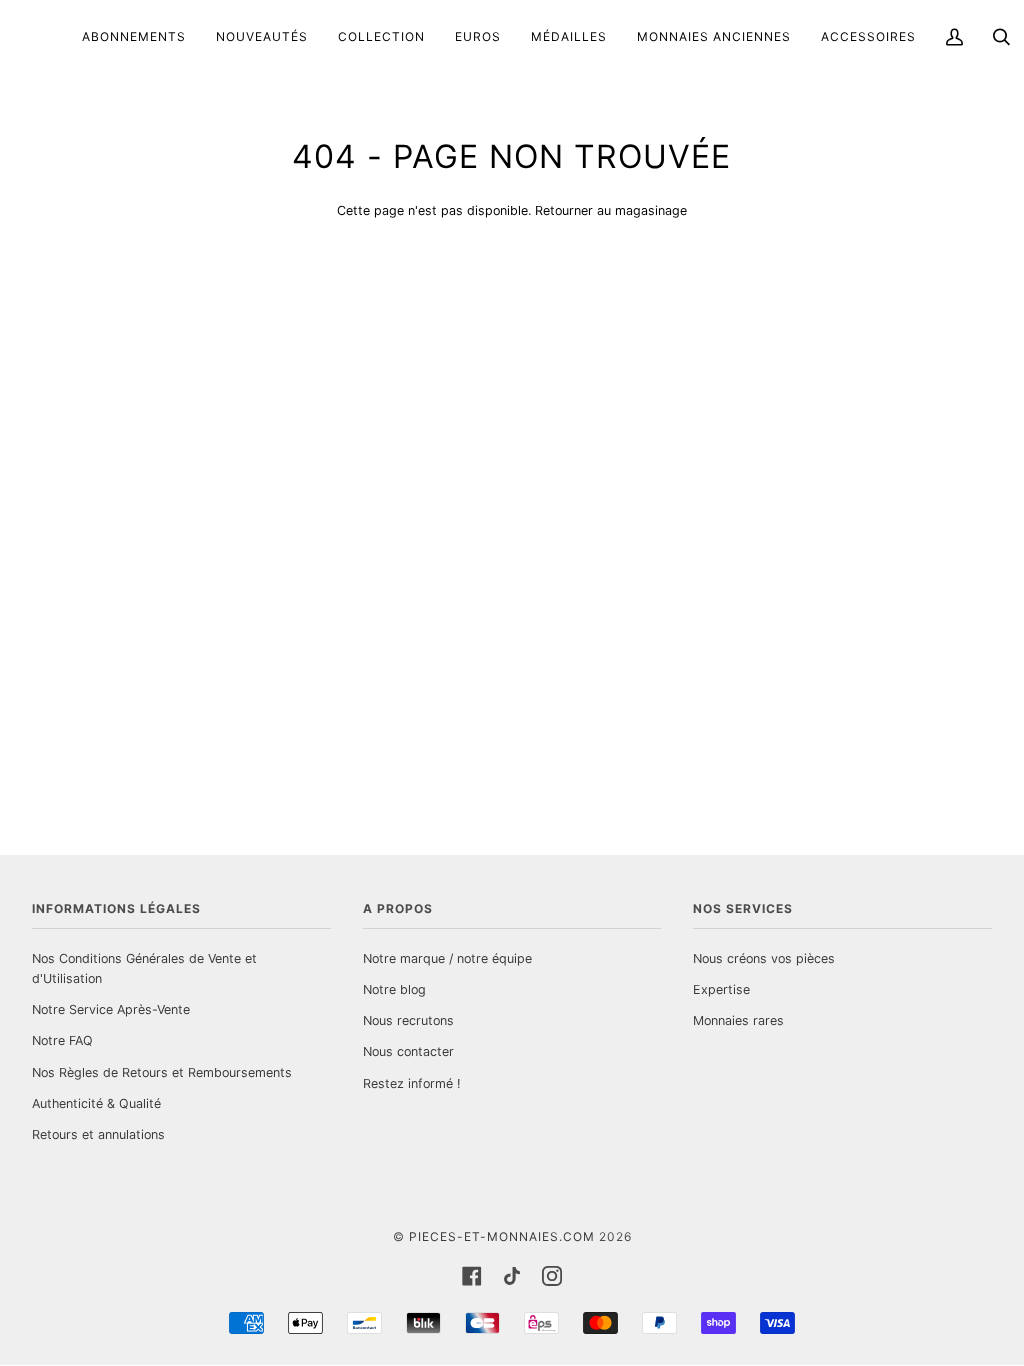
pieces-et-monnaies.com (502, 1236)
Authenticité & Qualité (96, 1103)
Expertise (721, 989)
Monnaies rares (738, 1020)
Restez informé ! (412, 1083)
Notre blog (394, 989)
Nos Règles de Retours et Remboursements (162, 1072)
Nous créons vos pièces (764, 958)
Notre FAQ (62, 1040)
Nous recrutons (408, 1020)
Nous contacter (408, 1051)
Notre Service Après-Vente (111, 1009)
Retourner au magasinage (611, 210)
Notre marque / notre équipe (447, 958)
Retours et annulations (98, 1134)
